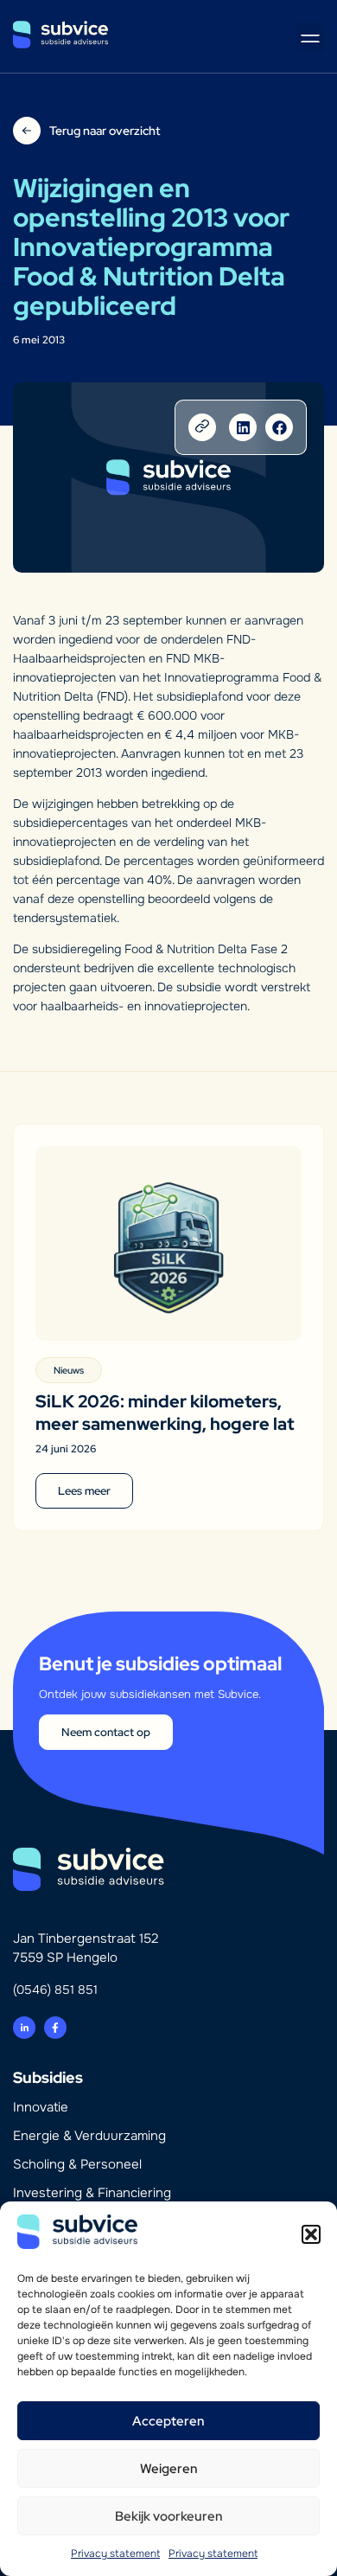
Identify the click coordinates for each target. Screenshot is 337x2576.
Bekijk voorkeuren (169, 2516)
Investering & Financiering (92, 2193)
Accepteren (168, 2421)
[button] (311, 2234)
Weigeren (169, 2469)
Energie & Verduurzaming (89, 2136)
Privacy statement (115, 2554)
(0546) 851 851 (55, 1990)
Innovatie (41, 2107)
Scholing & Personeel (77, 2164)
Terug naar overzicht (105, 131)
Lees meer (84, 1491)
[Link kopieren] (202, 427)
